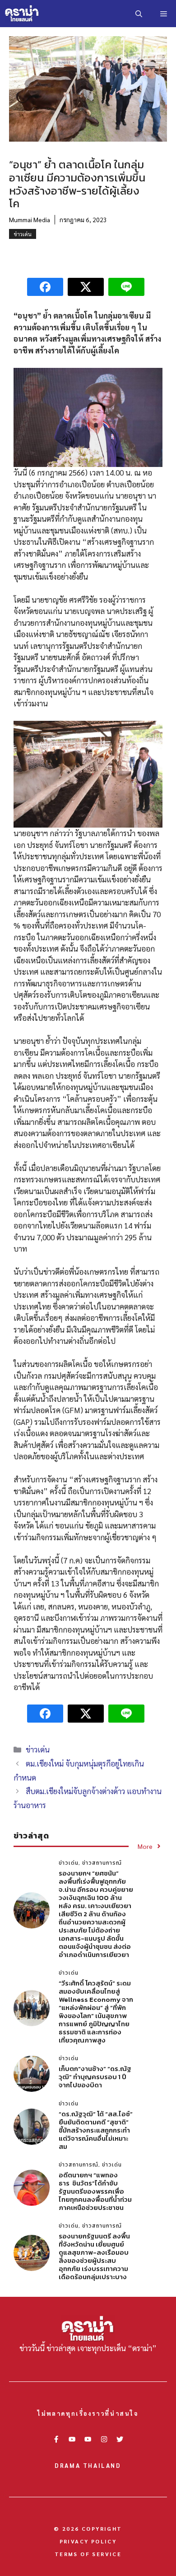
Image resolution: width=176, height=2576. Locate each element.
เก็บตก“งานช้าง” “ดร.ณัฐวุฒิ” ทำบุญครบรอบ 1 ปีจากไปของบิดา (95, 2077)
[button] (139, 14)
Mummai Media (30, 219)
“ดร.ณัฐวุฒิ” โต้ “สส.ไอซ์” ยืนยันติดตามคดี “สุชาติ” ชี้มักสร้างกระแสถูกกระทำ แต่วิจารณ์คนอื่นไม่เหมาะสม (96, 2130)
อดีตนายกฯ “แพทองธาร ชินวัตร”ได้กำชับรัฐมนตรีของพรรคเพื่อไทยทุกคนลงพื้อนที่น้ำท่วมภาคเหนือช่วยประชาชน (95, 2191)
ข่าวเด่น (23, 234)
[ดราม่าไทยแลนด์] (22, 14)
